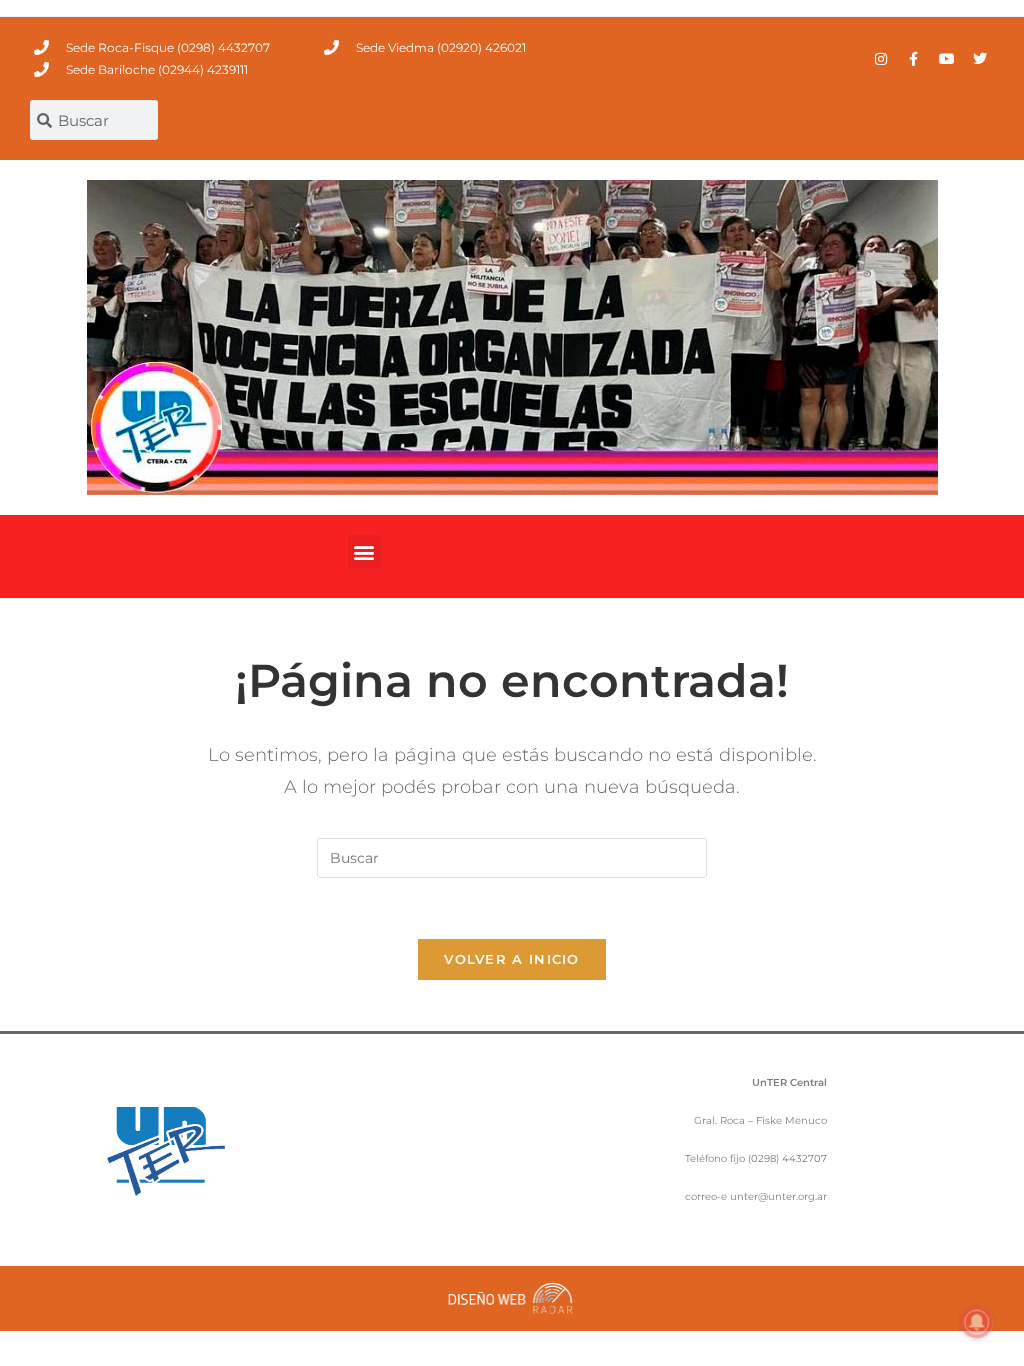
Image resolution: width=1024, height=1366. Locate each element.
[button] (364, 551)
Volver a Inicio (512, 959)
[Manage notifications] (977, 1322)
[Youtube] (947, 59)
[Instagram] (881, 59)
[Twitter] (980, 59)
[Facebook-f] (914, 59)
